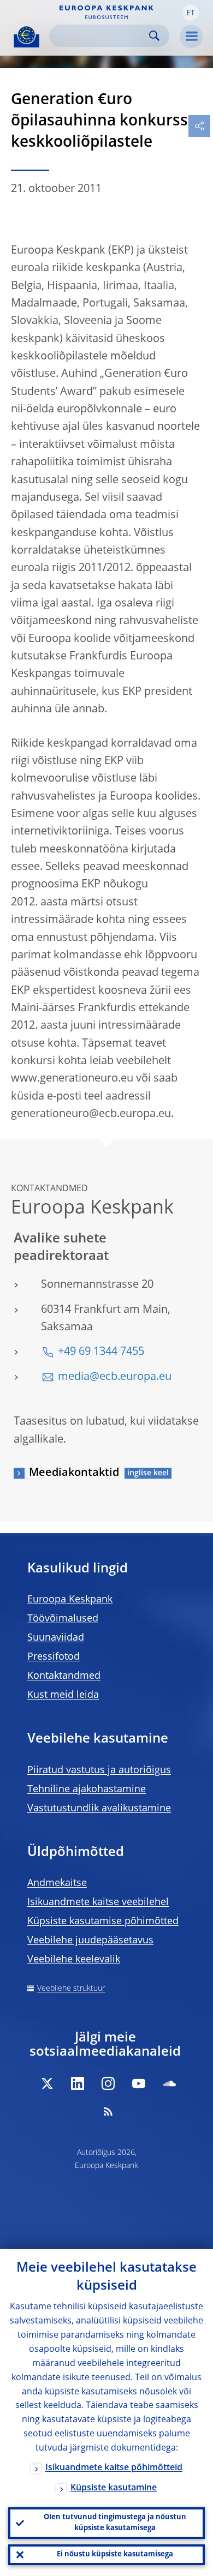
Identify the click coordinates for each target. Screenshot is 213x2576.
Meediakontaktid (74, 1473)
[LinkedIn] (78, 2083)
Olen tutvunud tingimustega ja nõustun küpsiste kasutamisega (115, 2523)
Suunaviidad (56, 1638)
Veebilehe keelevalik (74, 1960)
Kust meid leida (63, 1695)
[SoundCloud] (169, 2083)
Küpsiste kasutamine (114, 2488)
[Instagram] (108, 2083)
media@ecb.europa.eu (115, 1377)
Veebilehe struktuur (71, 1989)
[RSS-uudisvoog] (108, 2111)
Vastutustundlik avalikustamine (99, 1809)
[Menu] (191, 37)
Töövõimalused (63, 1619)
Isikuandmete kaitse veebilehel (98, 1902)
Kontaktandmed (64, 1676)
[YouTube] (139, 2083)
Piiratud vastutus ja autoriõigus (99, 1770)
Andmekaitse (57, 1883)
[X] (47, 2083)
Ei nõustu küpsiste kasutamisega (115, 2554)
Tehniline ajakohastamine (87, 1790)
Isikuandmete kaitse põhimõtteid (114, 2468)
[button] (191, 13)
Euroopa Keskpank (70, 1600)
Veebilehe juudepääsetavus (90, 1941)
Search (154, 36)
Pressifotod (54, 1657)
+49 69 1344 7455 (101, 1352)
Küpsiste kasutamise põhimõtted (103, 1922)
